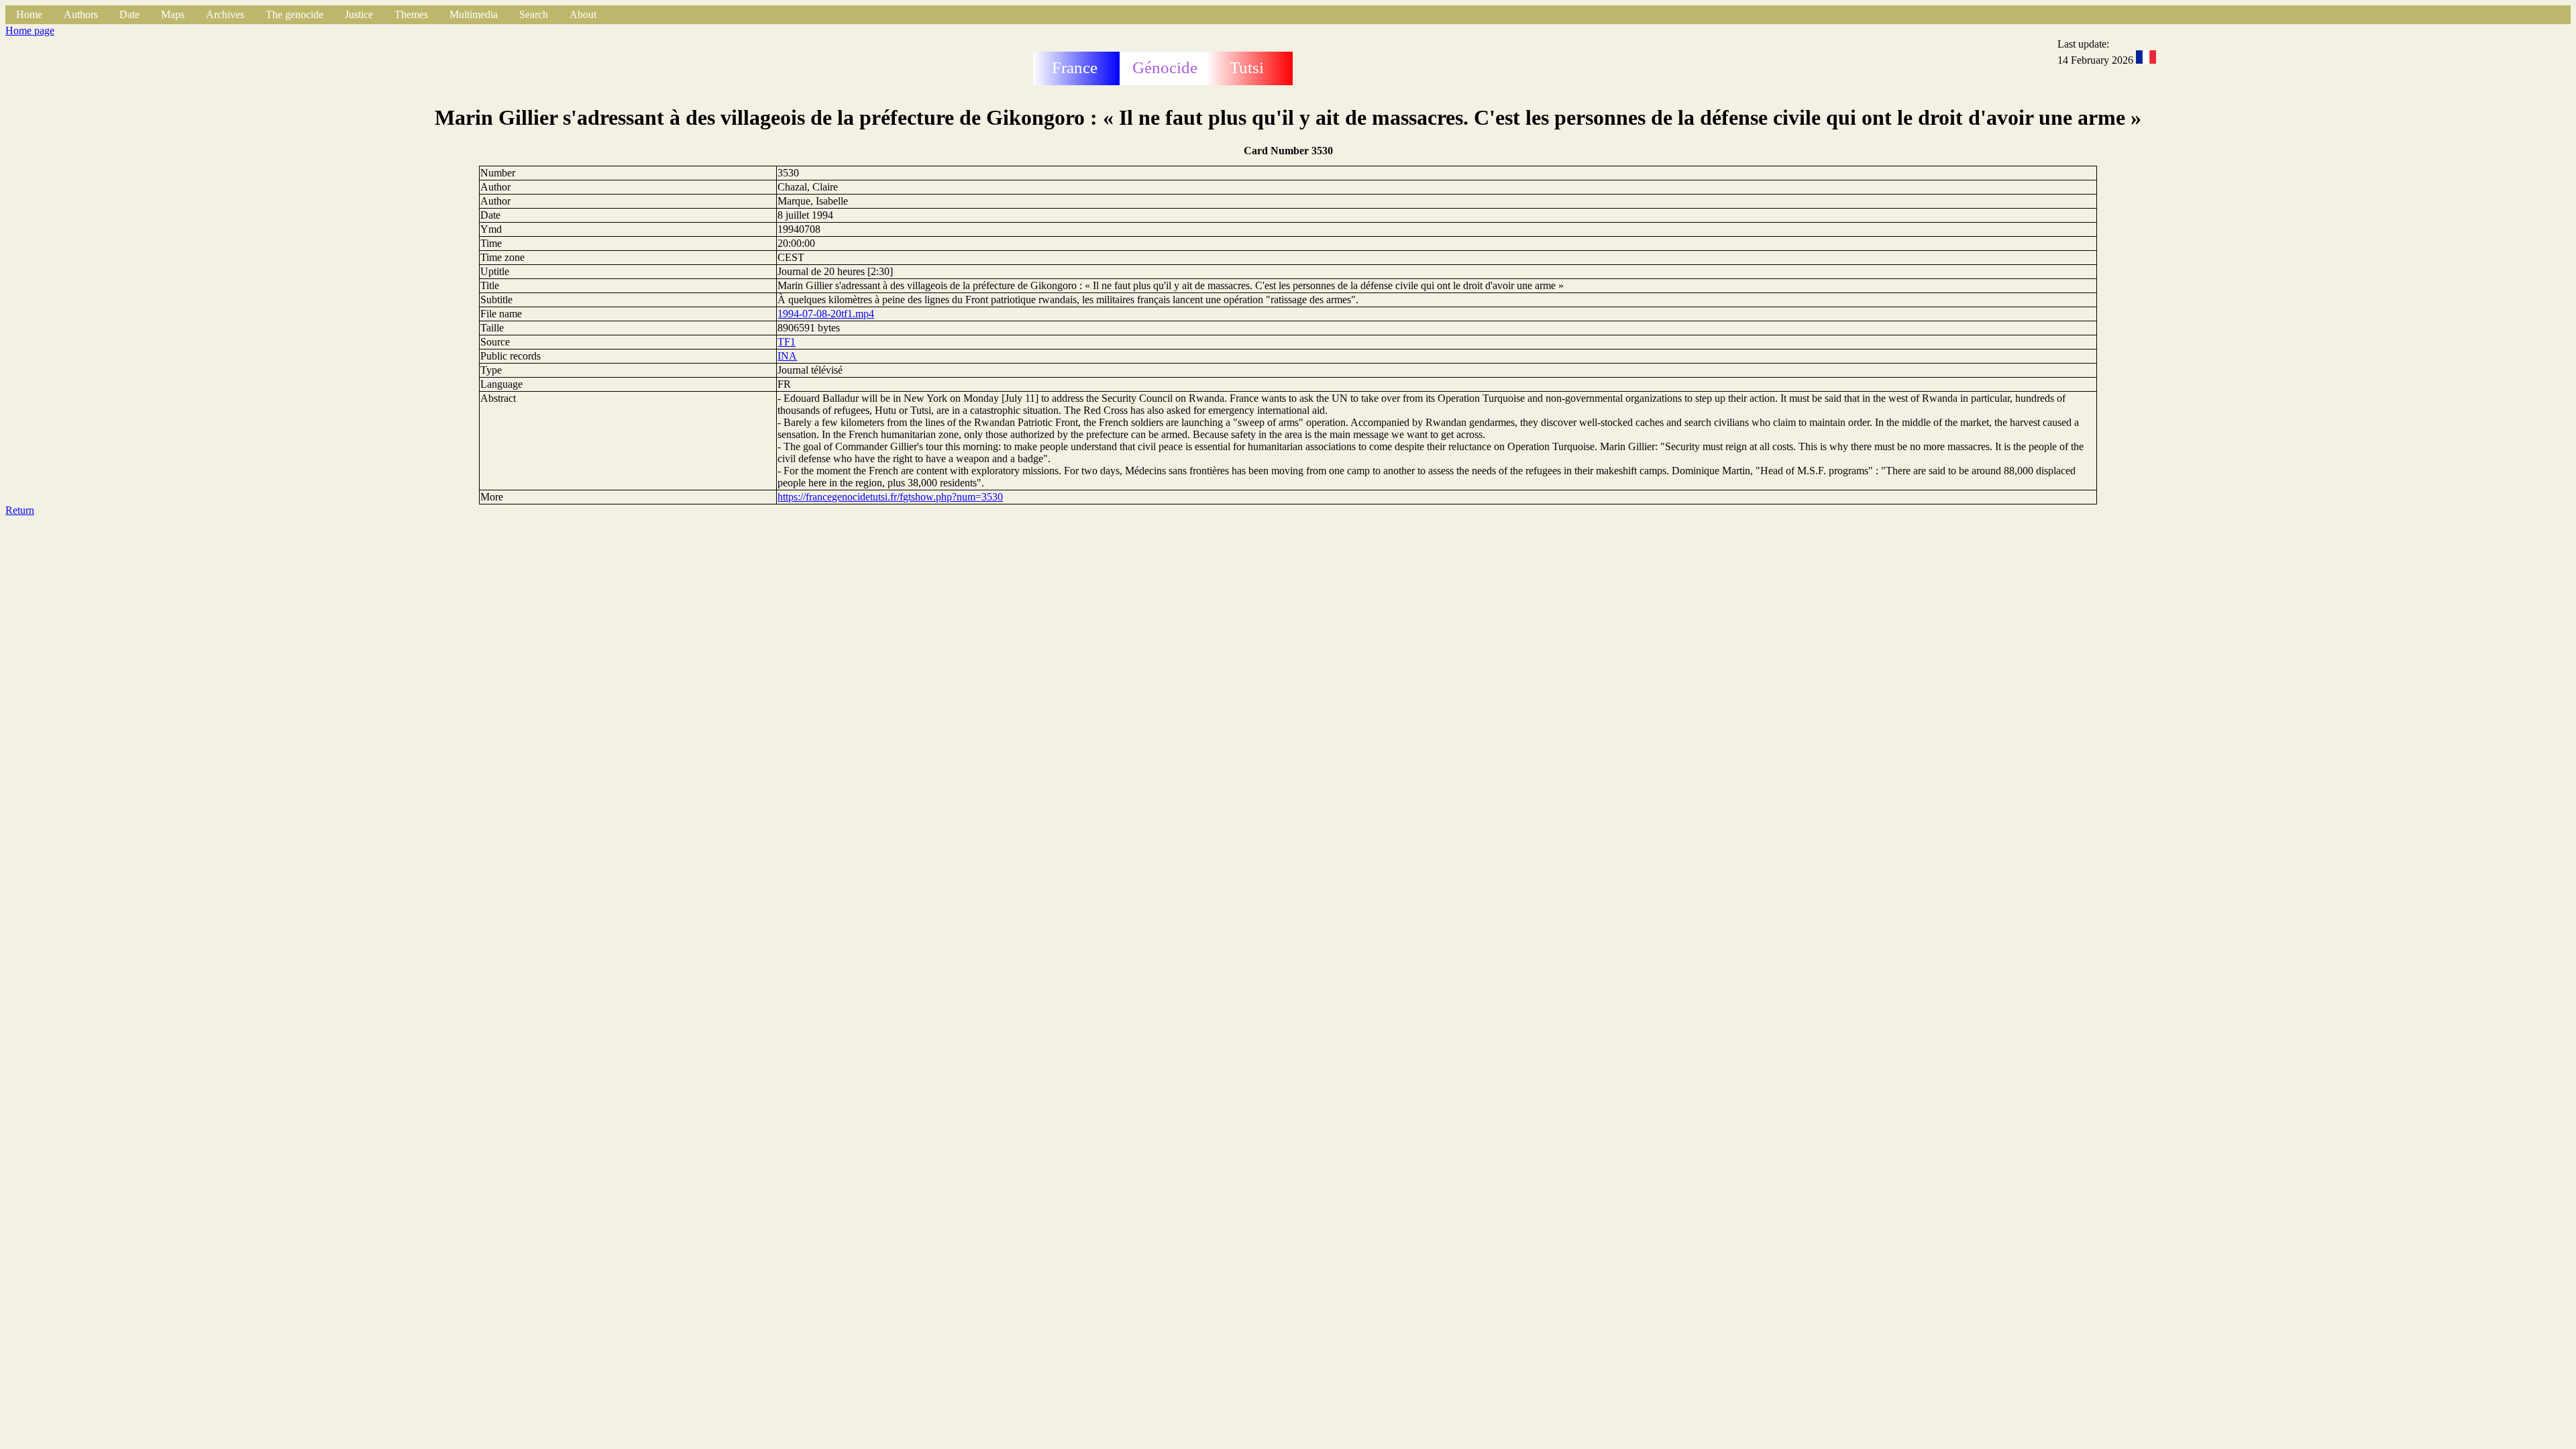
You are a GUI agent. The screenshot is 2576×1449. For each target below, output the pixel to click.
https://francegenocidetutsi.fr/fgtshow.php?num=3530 (890, 497)
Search (534, 14)
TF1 (787, 342)
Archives (225, 14)
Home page (30, 31)
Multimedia (474, 14)
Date (129, 14)
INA (787, 356)
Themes (411, 14)
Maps (173, 14)
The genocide (294, 14)
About (583, 14)
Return (20, 510)
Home (29, 14)
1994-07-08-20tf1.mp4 (826, 314)
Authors (81, 14)
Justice (359, 14)
